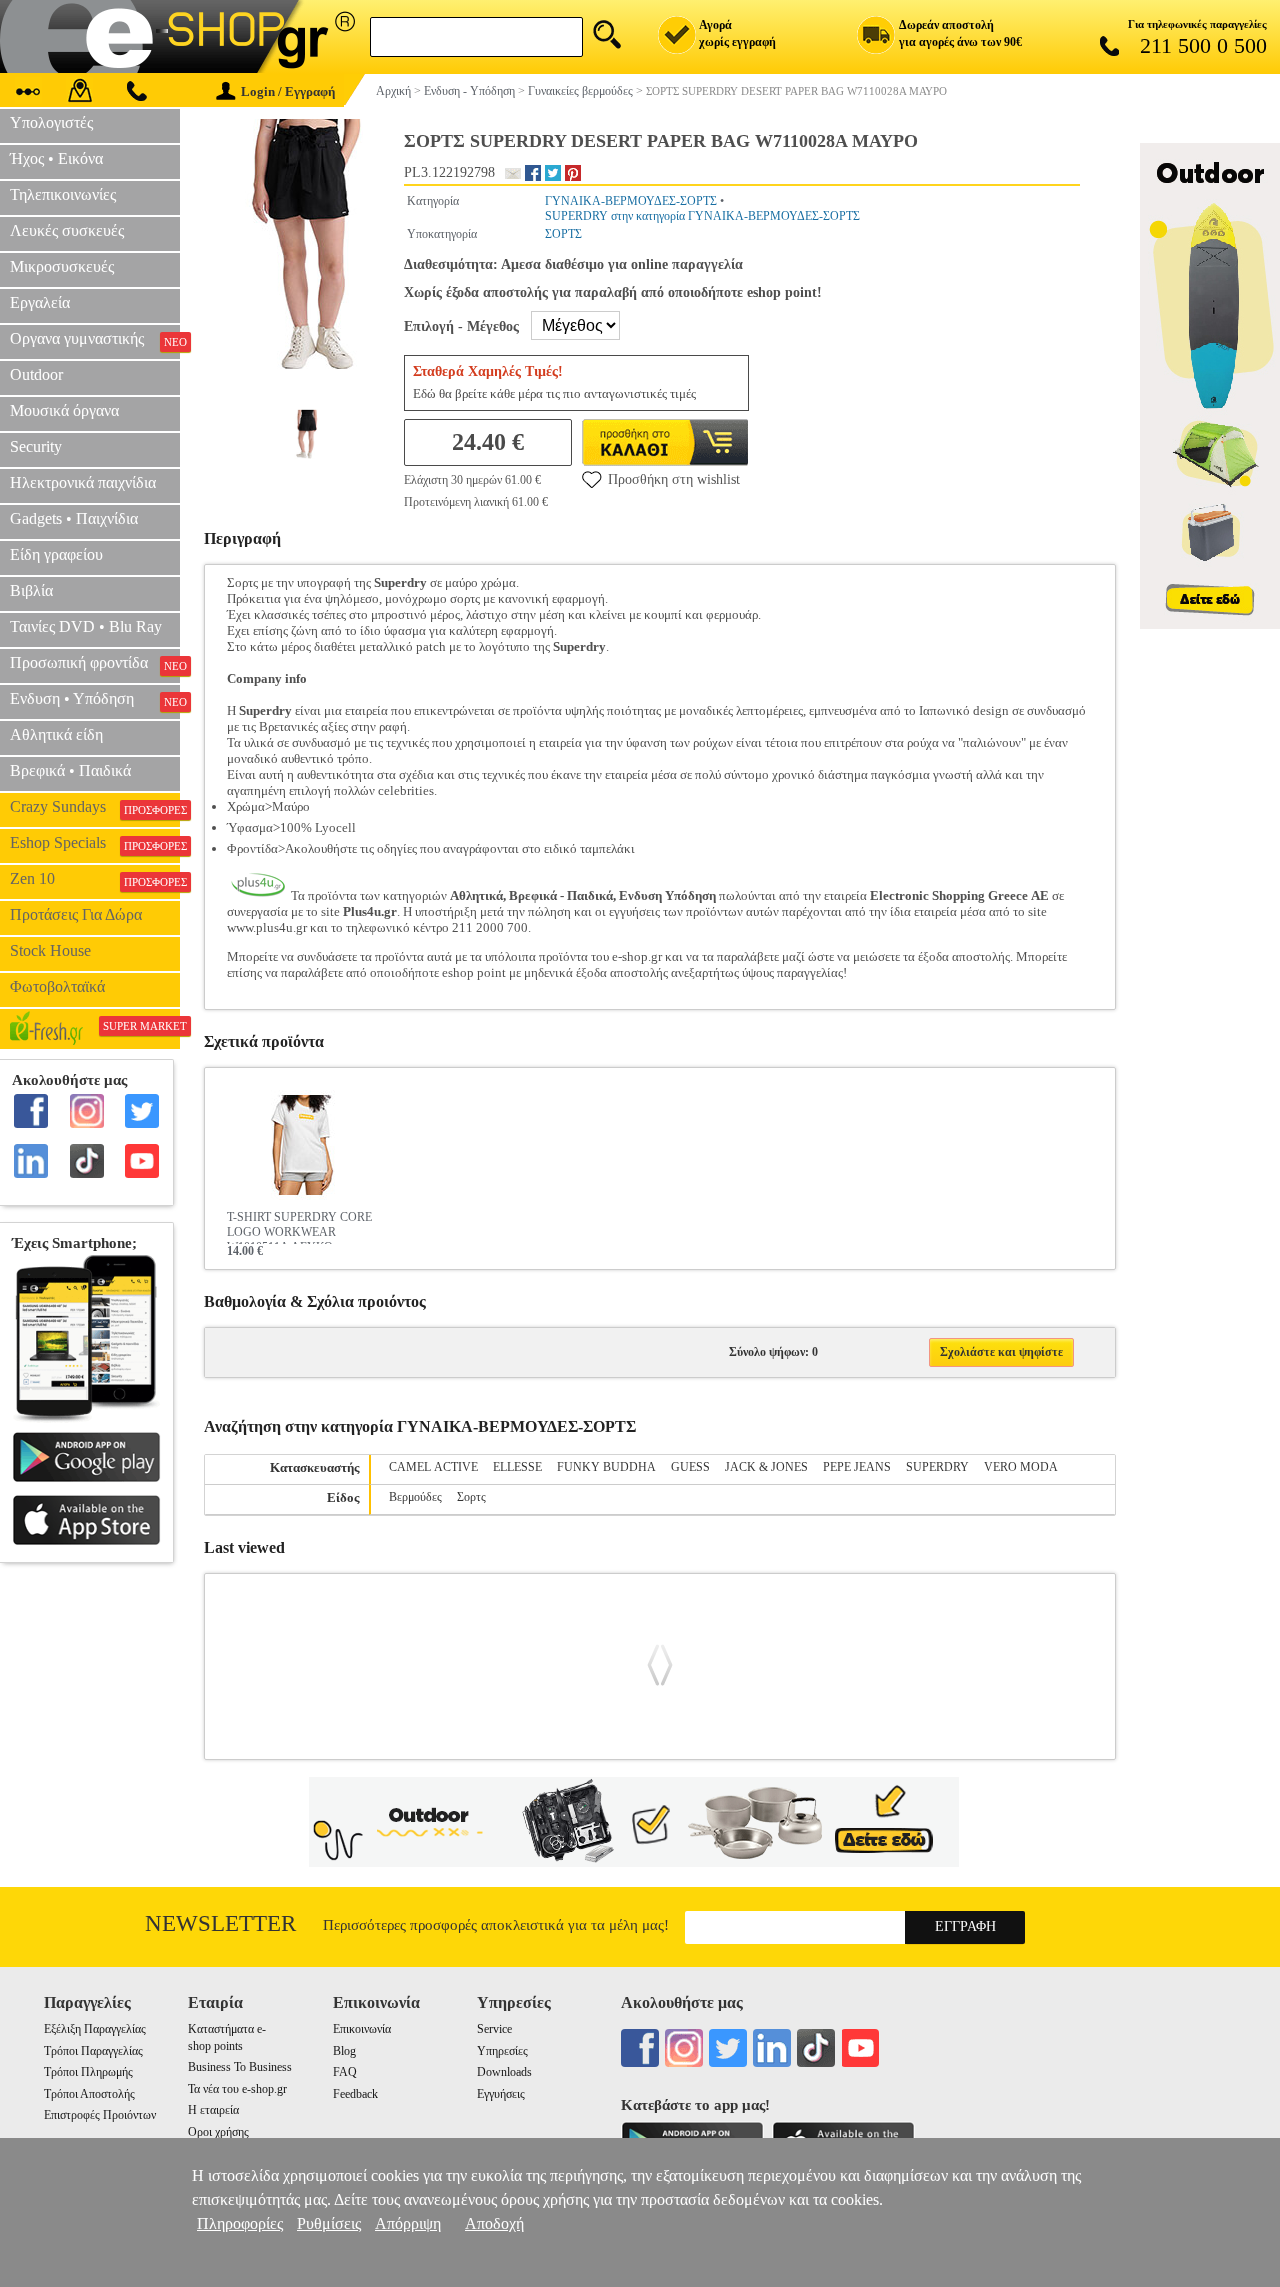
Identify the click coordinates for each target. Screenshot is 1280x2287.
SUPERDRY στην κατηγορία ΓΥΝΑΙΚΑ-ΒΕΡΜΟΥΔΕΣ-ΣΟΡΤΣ (702, 216)
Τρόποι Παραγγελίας (93, 2051)
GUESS (690, 1467)
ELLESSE (517, 1467)
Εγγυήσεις (501, 2094)
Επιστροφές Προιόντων (100, 2115)
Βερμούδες (415, 1497)
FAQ (345, 2072)
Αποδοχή (494, 2223)
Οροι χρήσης (218, 2132)
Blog (344, 2051)
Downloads (504, 2072)
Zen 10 (95, 879)
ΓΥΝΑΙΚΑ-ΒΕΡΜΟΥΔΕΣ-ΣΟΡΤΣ (631, 201)
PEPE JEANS (857, 1467)
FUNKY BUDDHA (606, 1467)
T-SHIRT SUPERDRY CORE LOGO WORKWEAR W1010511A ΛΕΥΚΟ (299, 1227)
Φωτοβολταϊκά (57, 986)
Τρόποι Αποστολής (89, 2094)
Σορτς (471, 1497)
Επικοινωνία (362, 2029)
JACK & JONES (766, 1467)
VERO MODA (1021, 1467)
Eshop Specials (95, 843)
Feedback (355, 2094)
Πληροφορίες (240, 2223)
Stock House (50, 950)
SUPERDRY (937, 1467)
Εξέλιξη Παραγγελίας (95, 2029)
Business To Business (240, 2067)
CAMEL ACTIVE (433, 1467)
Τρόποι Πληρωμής (88, 2072)
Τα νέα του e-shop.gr (237, 2089)
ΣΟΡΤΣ (563, 234)
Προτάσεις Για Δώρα (76, 914)
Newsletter (220, 1923)
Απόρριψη (408, 2223)
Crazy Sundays (95, 807)
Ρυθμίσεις (329, 2223)
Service (494, 2029)
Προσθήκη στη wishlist (674, 479)
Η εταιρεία (213, 2110)
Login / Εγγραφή (288, 91)
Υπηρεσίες (502, 2051)
